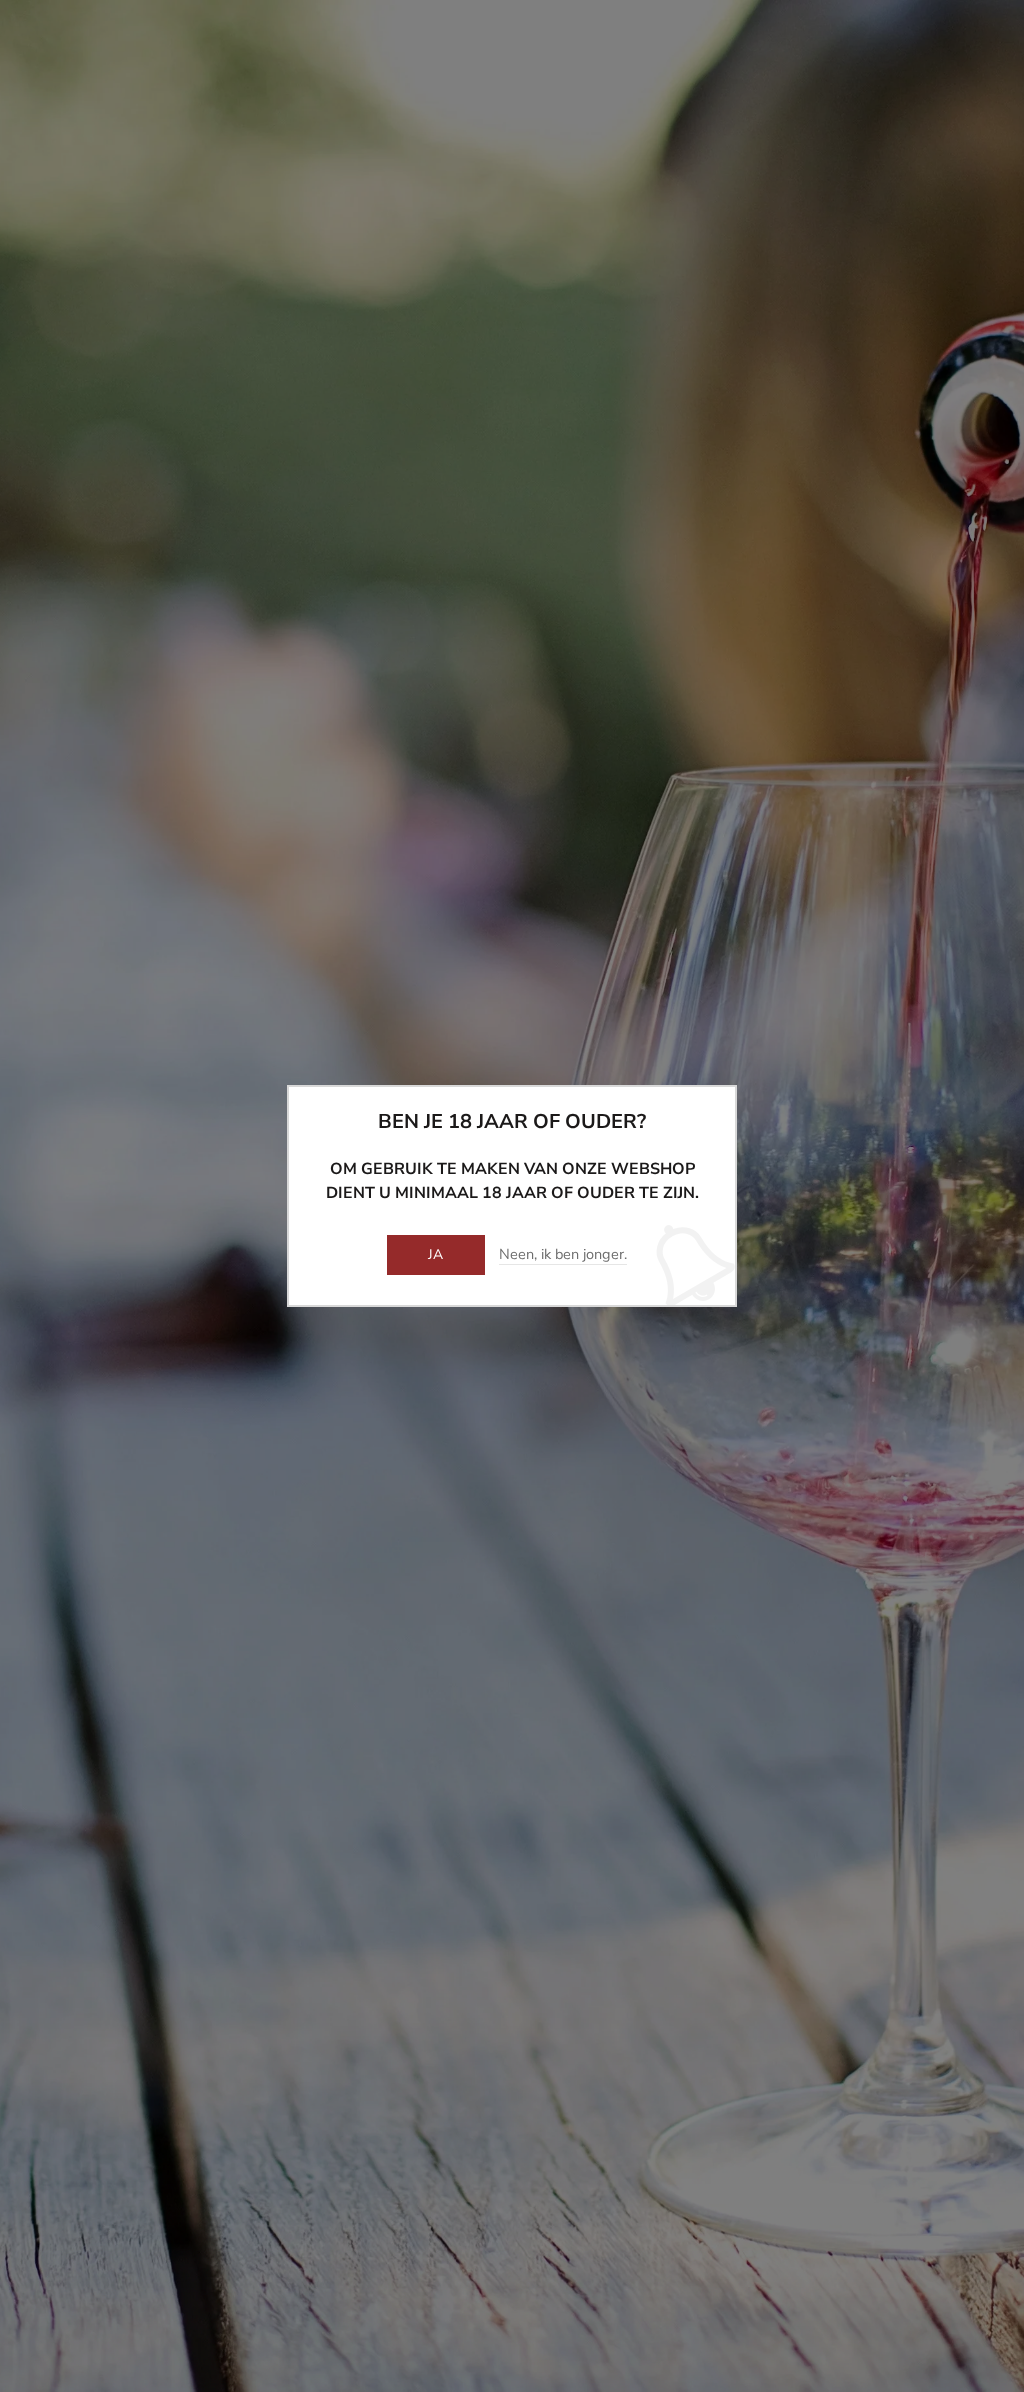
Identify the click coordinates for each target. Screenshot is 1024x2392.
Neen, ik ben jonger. (563, 1255)
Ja (436, 1254)
